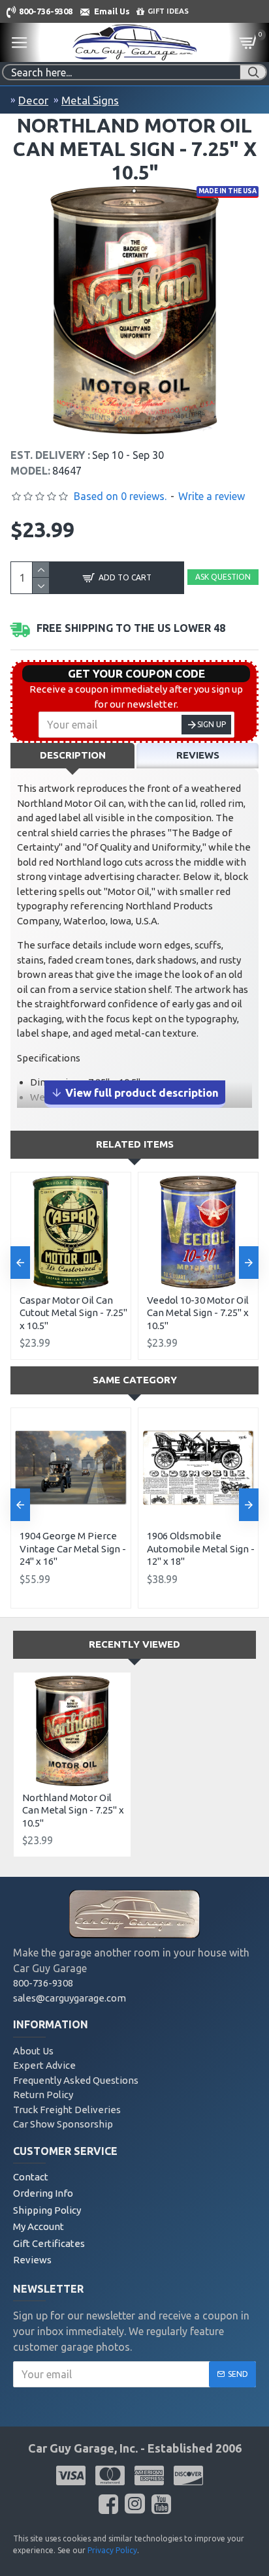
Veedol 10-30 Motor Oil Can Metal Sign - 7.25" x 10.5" (198, 1313)
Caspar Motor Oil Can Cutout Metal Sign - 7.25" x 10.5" (73, 1313)
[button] (20, 1263)
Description (73, 755)
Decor (33, 100)
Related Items (135, 1144)
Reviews (198, 755)
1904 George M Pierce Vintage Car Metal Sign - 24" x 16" (73, 1548)
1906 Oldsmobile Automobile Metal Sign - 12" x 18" (201, 1548)
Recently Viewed (134, 1644)
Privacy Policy (112, 2550)
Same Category (135, 1380)
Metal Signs (90, 100)
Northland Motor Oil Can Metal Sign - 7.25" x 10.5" (73, 1810)
